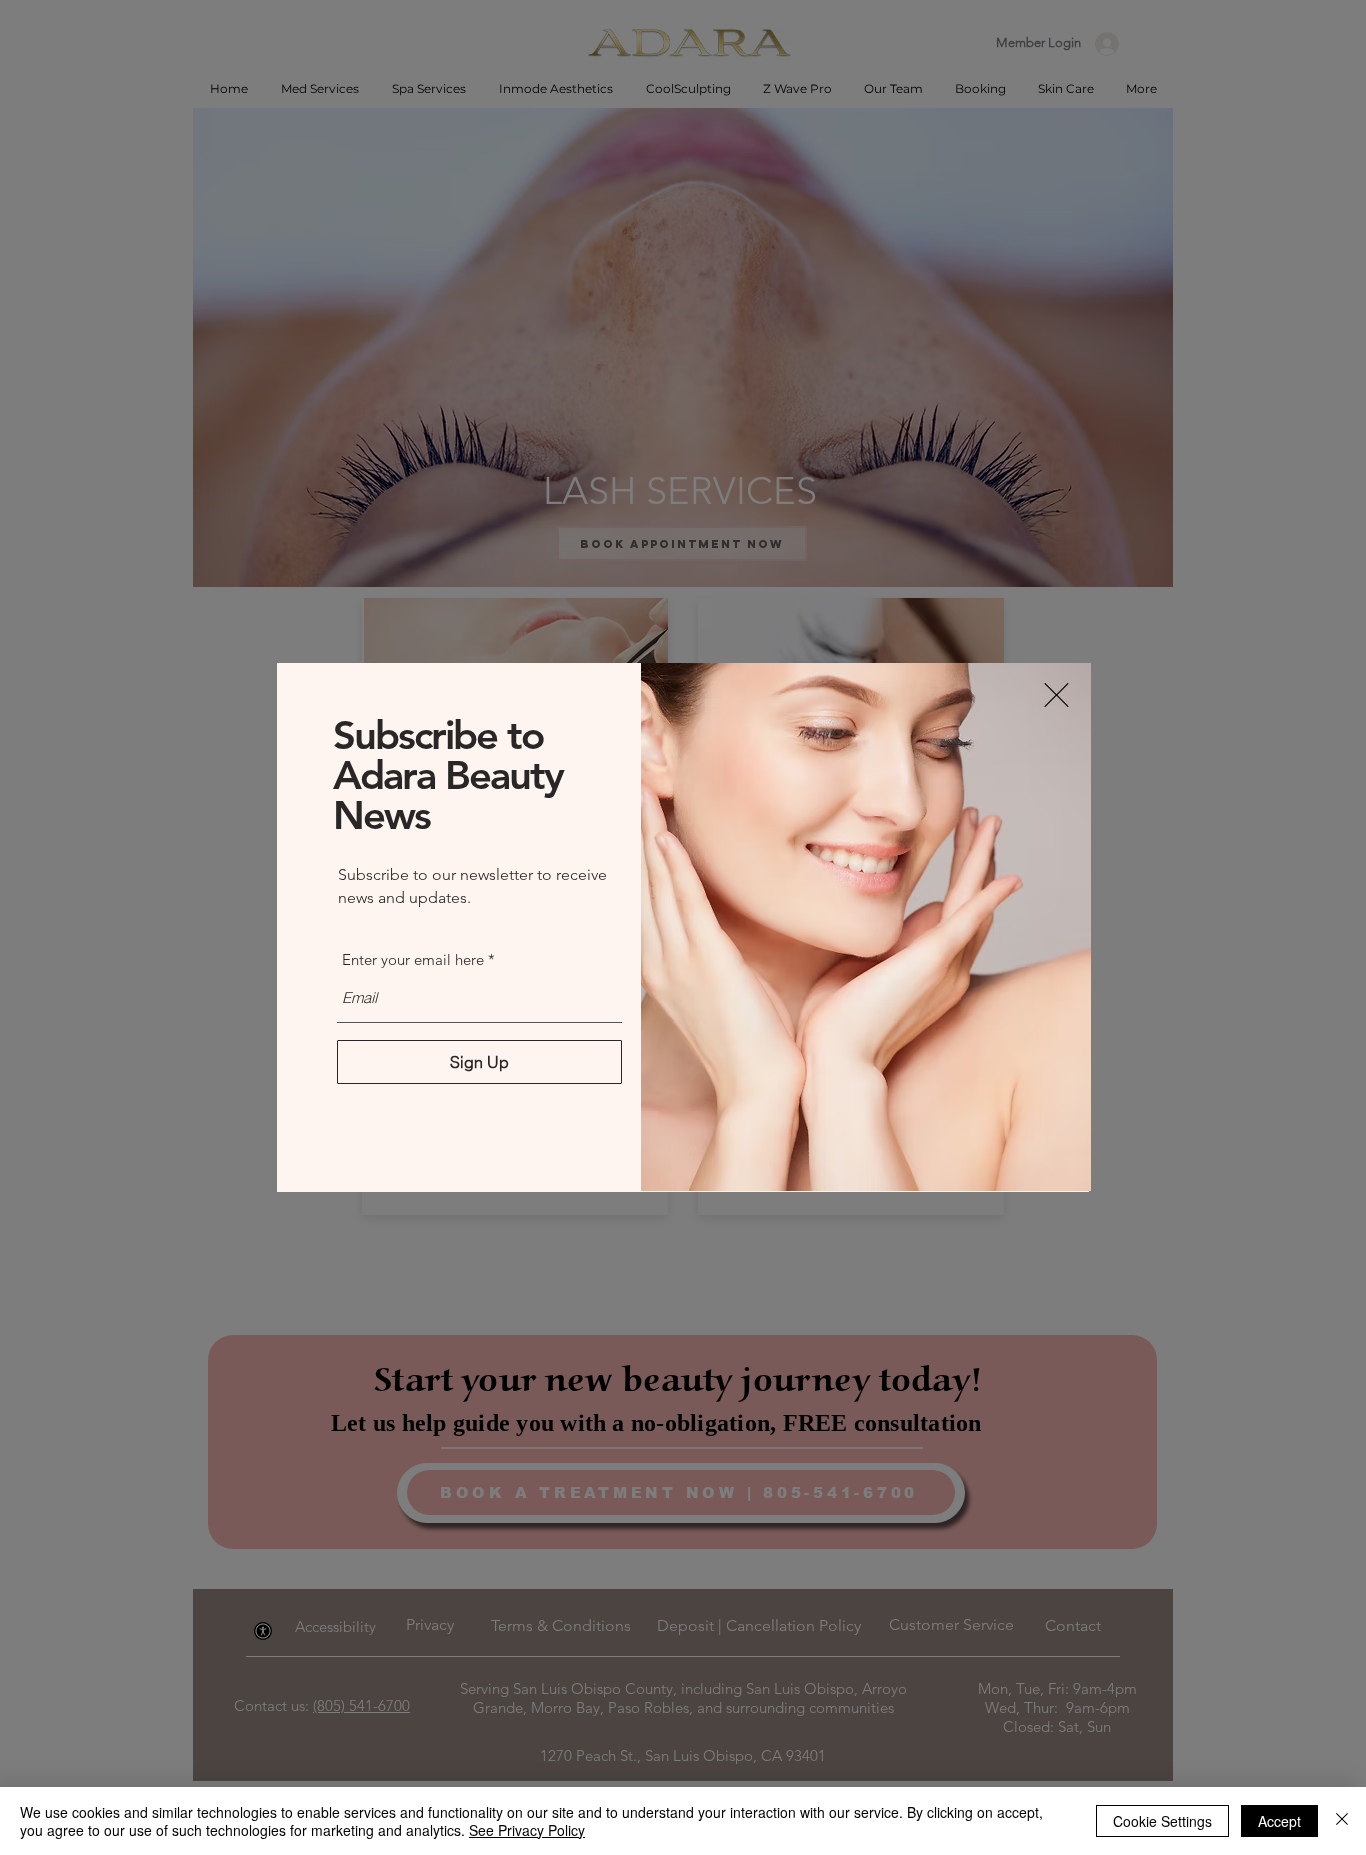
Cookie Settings (1162, 1821)
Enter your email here (413, 959)
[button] (1056, 695)
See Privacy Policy (527, 1830)
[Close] (1342, 1821)
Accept (1279, 1821)
